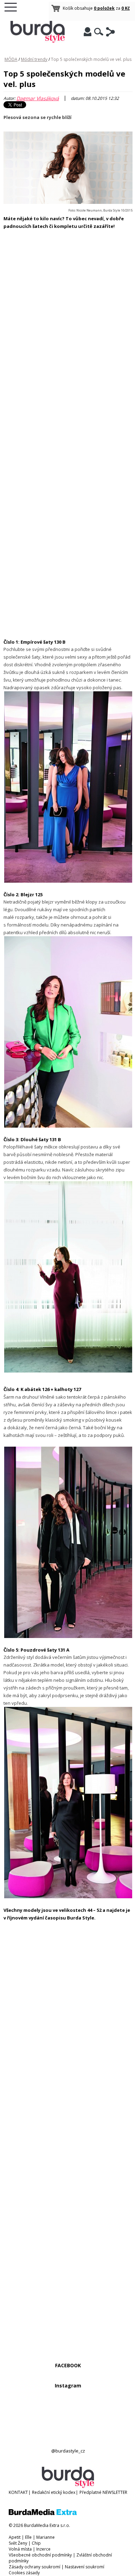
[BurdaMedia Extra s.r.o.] (43, 2514)
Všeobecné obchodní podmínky (40, 2555)
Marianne (46, 2537)
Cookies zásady (24, 2573)
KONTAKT (18, 2492)
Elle (28, 2537)
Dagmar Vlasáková (38, 98)
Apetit (15, 2537)
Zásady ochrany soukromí (35, 2567)
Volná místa (20, 2549)
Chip (36, 2543)
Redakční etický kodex (54, 2492)
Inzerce (43, 2549)
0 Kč (126, 8)
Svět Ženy (18, 2543)
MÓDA (11, 59)
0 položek (104, 8)
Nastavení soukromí (85, 2567)
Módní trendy (34, 59)
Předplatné (90, 2492)
